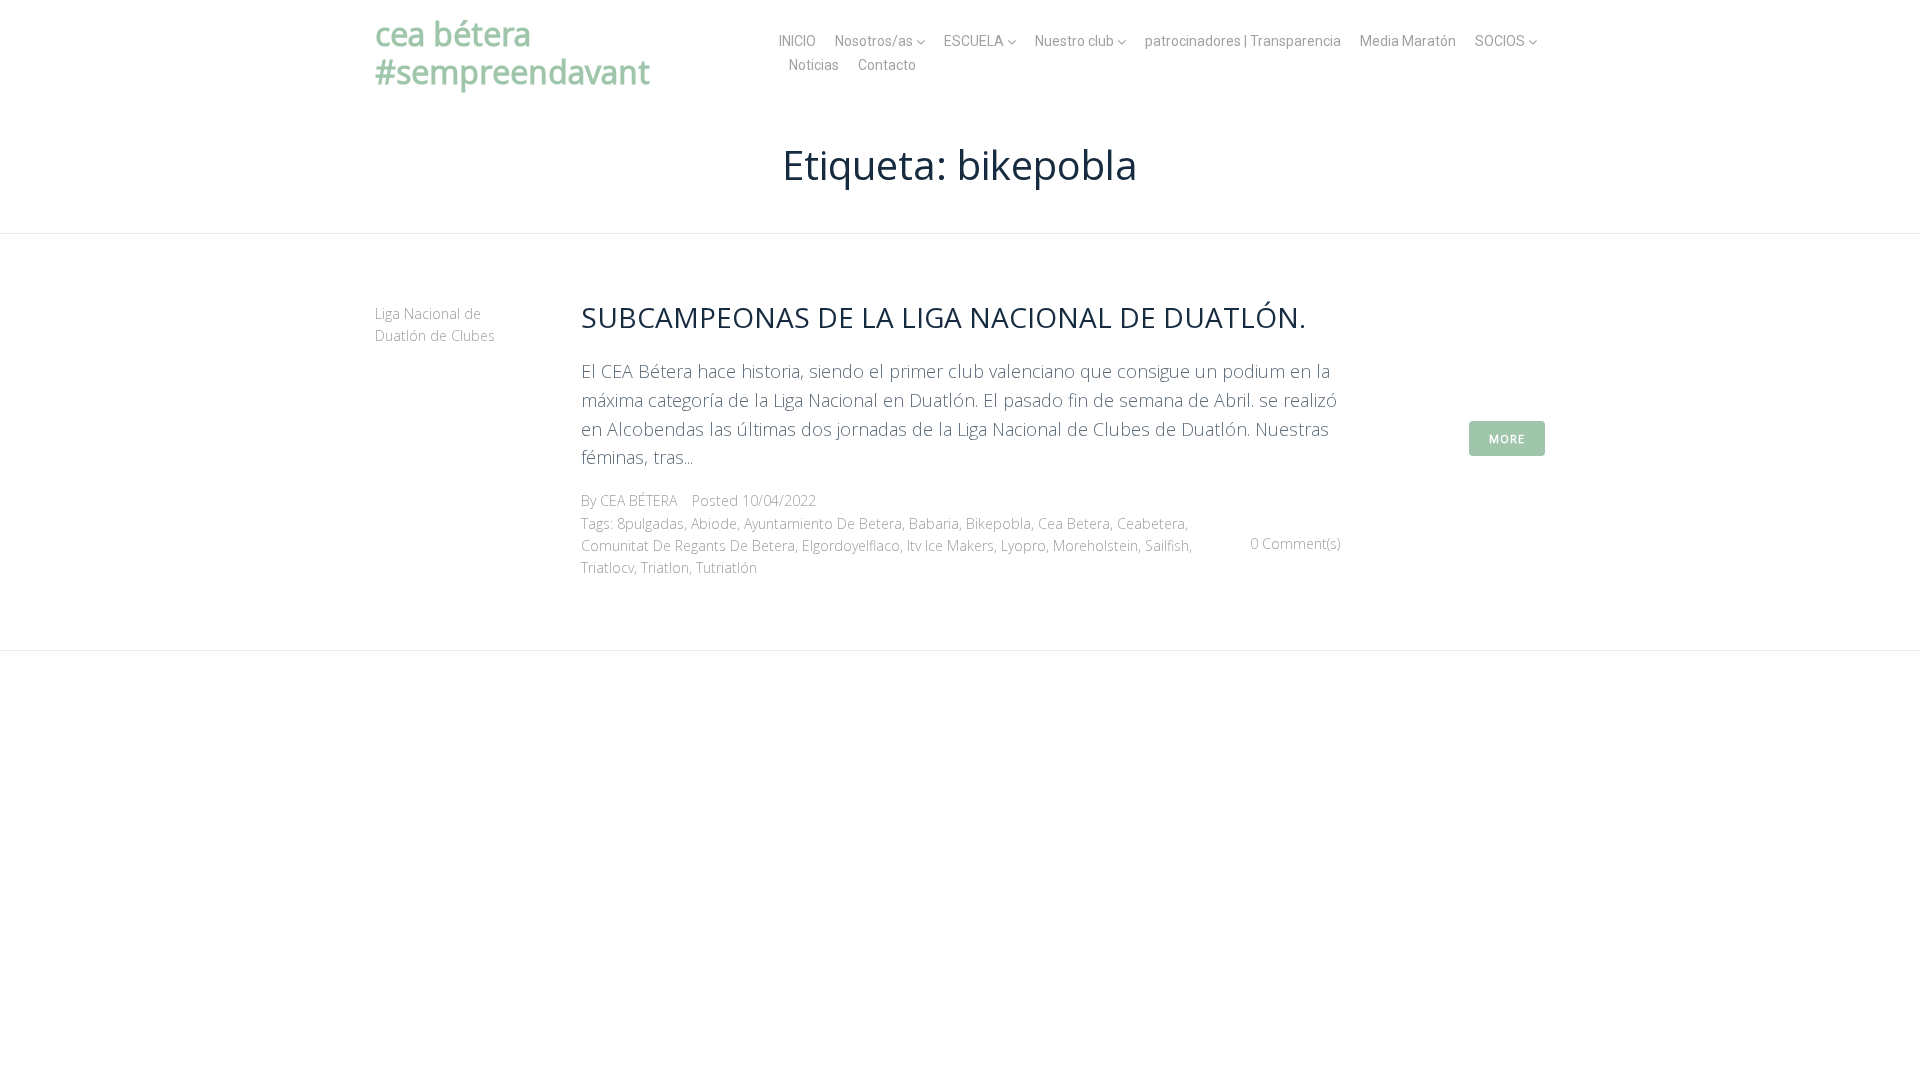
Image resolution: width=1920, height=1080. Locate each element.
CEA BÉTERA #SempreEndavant (512, 52)
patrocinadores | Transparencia (1243, 41)
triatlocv (607, 567)
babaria (934, 523)
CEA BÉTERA (638, 500)
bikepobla (998, 523)
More (1507, 438)
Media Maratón (1408, 41)
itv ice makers (950, 545)
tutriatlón (726, 567)
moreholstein (1095, 545)
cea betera (1074, 523)
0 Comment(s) (1295, 543)
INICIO (797, 41)
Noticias (814, 65)
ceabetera (1151, 523)
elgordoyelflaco (851, 545)
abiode (714, 523)
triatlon (665, 567)
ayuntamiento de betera (823, 523)
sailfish (1167, 545)
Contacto (887, 65)
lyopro (1023, 545)
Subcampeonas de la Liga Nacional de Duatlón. (943, 317)
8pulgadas (650, 523)
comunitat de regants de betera (688, 545)
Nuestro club (1074, 41)
